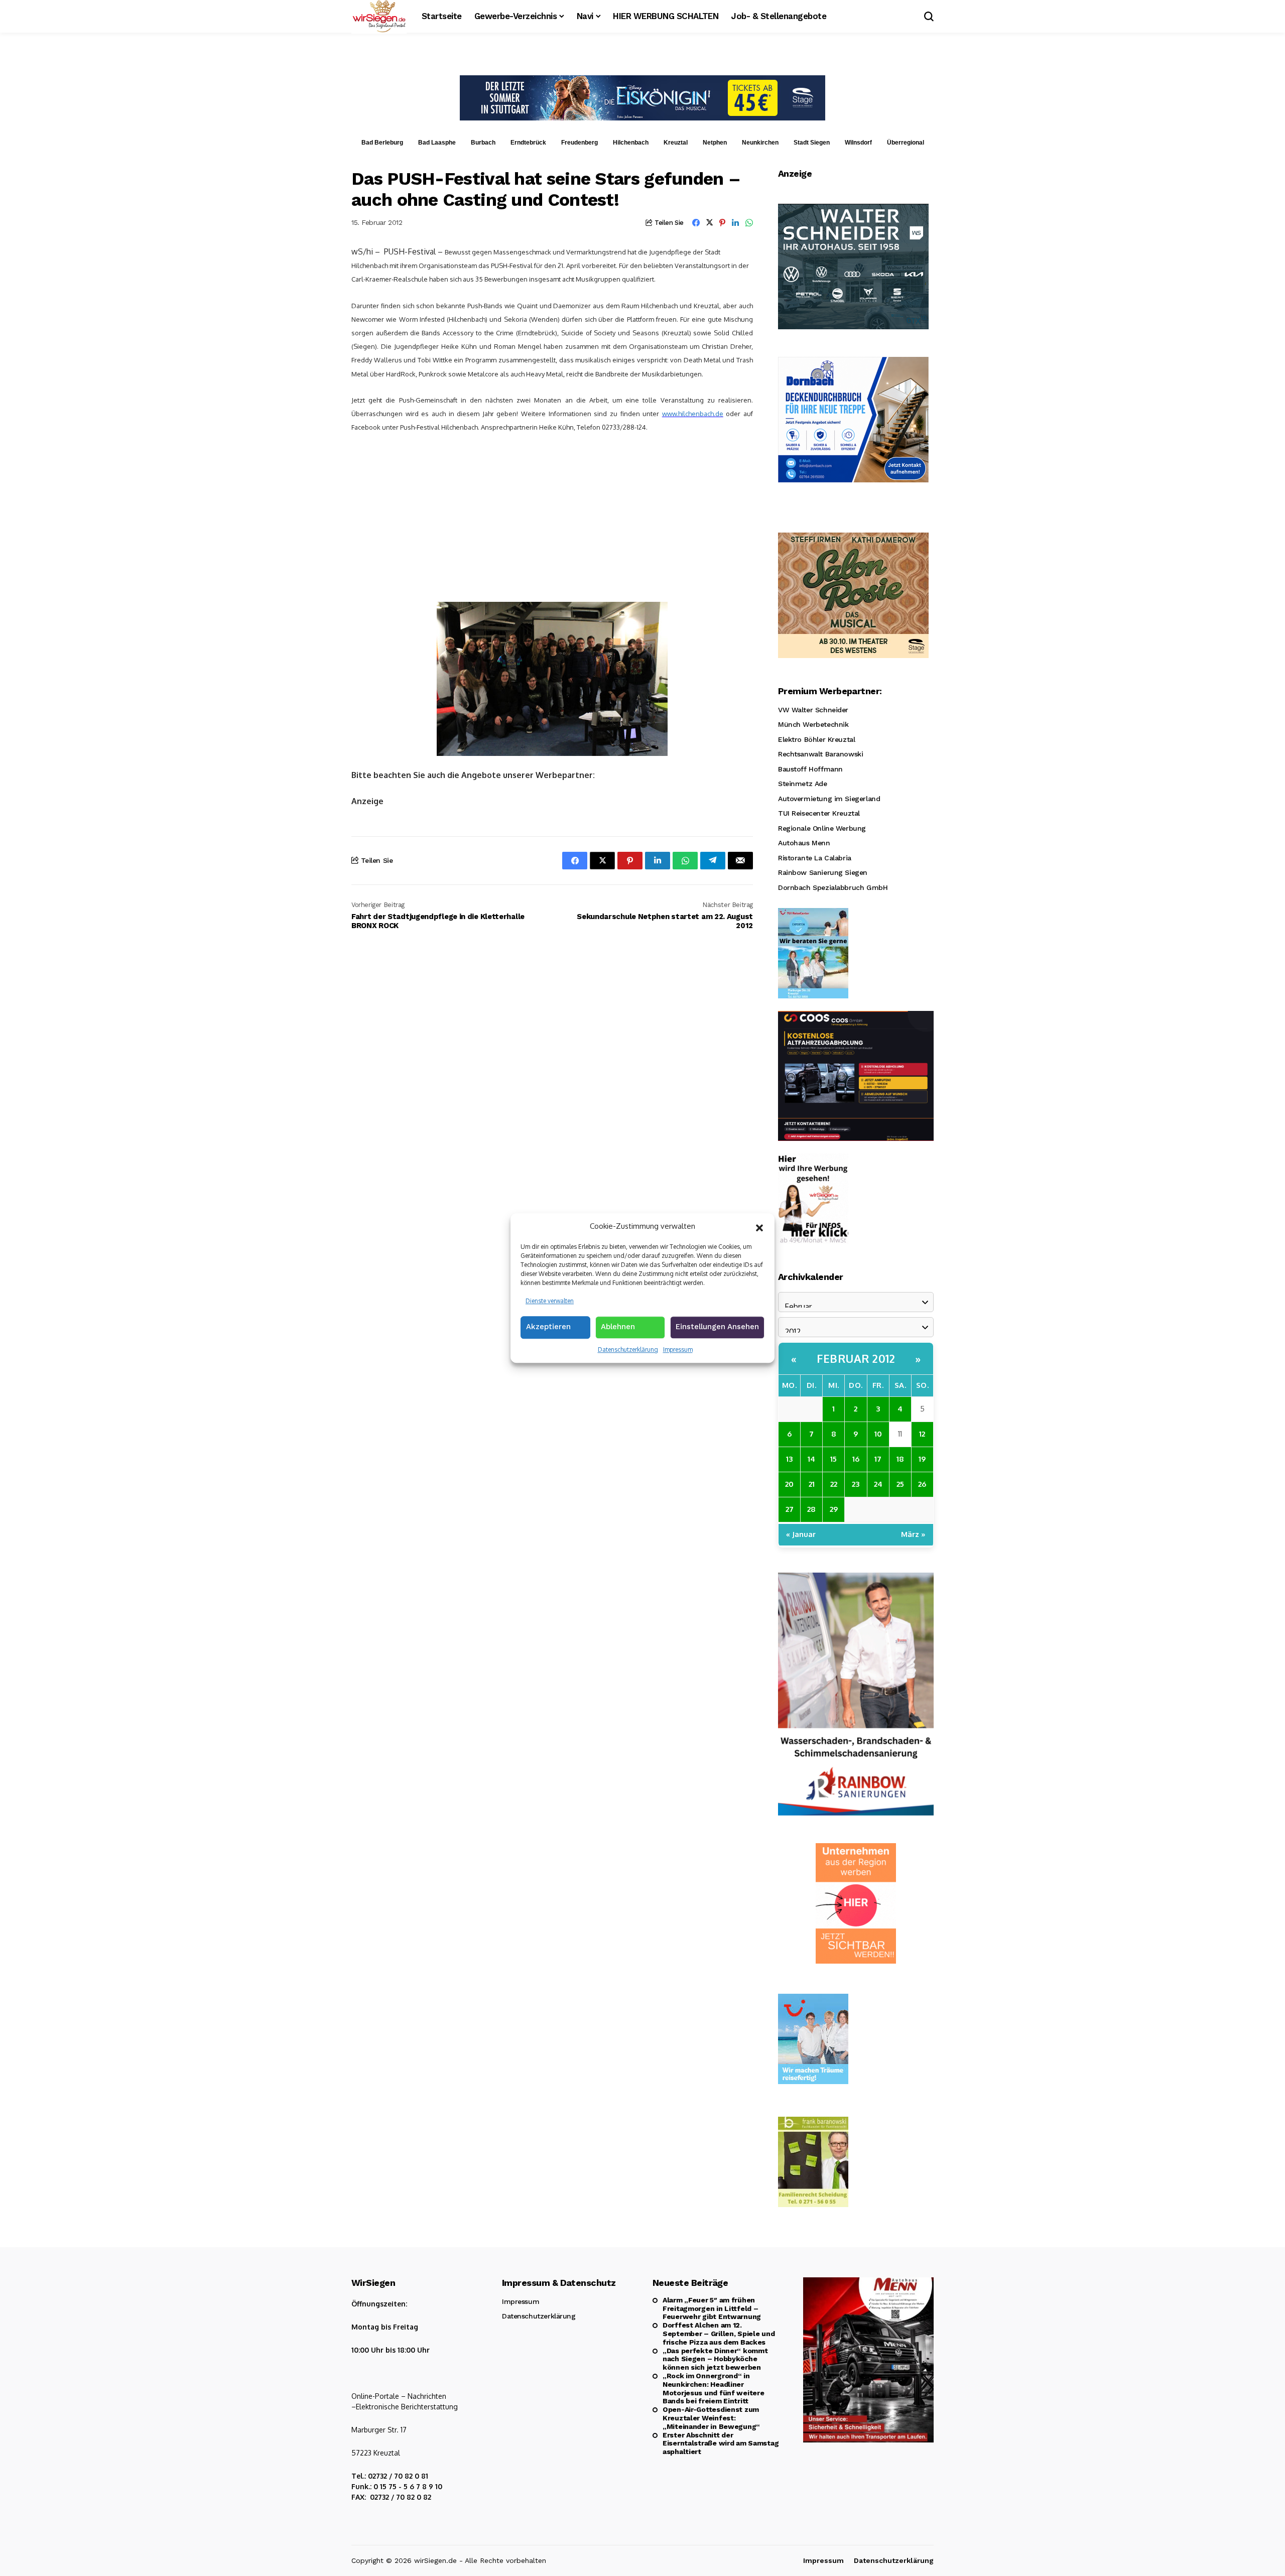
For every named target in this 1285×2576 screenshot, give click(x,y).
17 (878, 1459)
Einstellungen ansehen (717, 1327)
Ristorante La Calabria (815, 858)
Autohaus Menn (804, 843)
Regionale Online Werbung (822, 828)
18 (900, 1459)
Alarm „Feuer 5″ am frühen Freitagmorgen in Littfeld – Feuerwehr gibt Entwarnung (712, 2308)
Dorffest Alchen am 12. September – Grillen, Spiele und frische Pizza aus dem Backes (719, 2334)
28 (811, 1509)
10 (878, 1434)
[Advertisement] (552, 517)
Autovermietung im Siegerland (829, 799)
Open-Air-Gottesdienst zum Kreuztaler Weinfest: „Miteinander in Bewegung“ (711, 2418)
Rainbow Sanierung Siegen (823, 872)
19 (922, 1459)
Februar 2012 (856, 1358)
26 (922, 1484)
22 (834, 1484)
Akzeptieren (548, 1327)
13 (789, 1459)
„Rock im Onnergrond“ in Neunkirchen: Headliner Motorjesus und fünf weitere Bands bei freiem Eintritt (713, 2388)
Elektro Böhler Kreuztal (816, 739)
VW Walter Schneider (813, 710)
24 (878, 1484)
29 (834, 1509)
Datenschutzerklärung (628, 1349)
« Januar (801, 1534)
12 (922, 1434)
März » (913, 1534)
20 (789, 1484)
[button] (759, 1227)
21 (812, 1484)
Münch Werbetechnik (813, 724)
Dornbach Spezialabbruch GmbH (833, 887)
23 (856, 1484)
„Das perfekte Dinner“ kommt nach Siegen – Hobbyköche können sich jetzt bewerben (715, 2359)
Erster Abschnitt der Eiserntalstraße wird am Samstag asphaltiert (721, 2443)
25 (900, 1484)
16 (856, 1459)
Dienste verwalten (550, 1301)
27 (790, 1509)
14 (811, 1459)
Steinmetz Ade (803, 784)
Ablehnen (618, 1327)
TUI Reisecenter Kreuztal (819, 813)
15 (833, 1459)
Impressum (678, 1349)
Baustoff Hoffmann (810, 769)
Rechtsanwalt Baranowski (820, 754)
